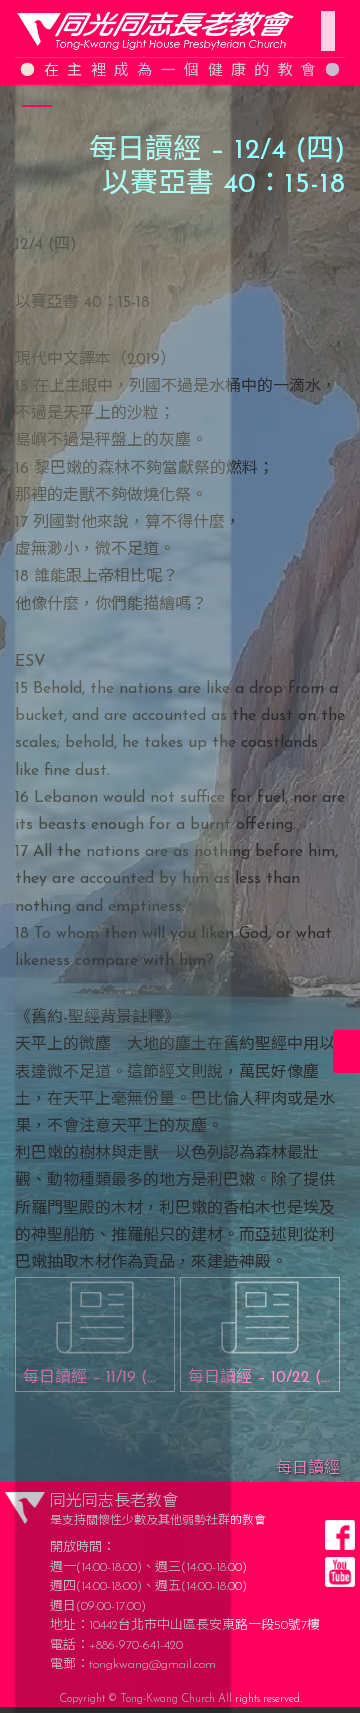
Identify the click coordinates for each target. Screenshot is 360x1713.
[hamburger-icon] (322, 19)
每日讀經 (308, 1469)
